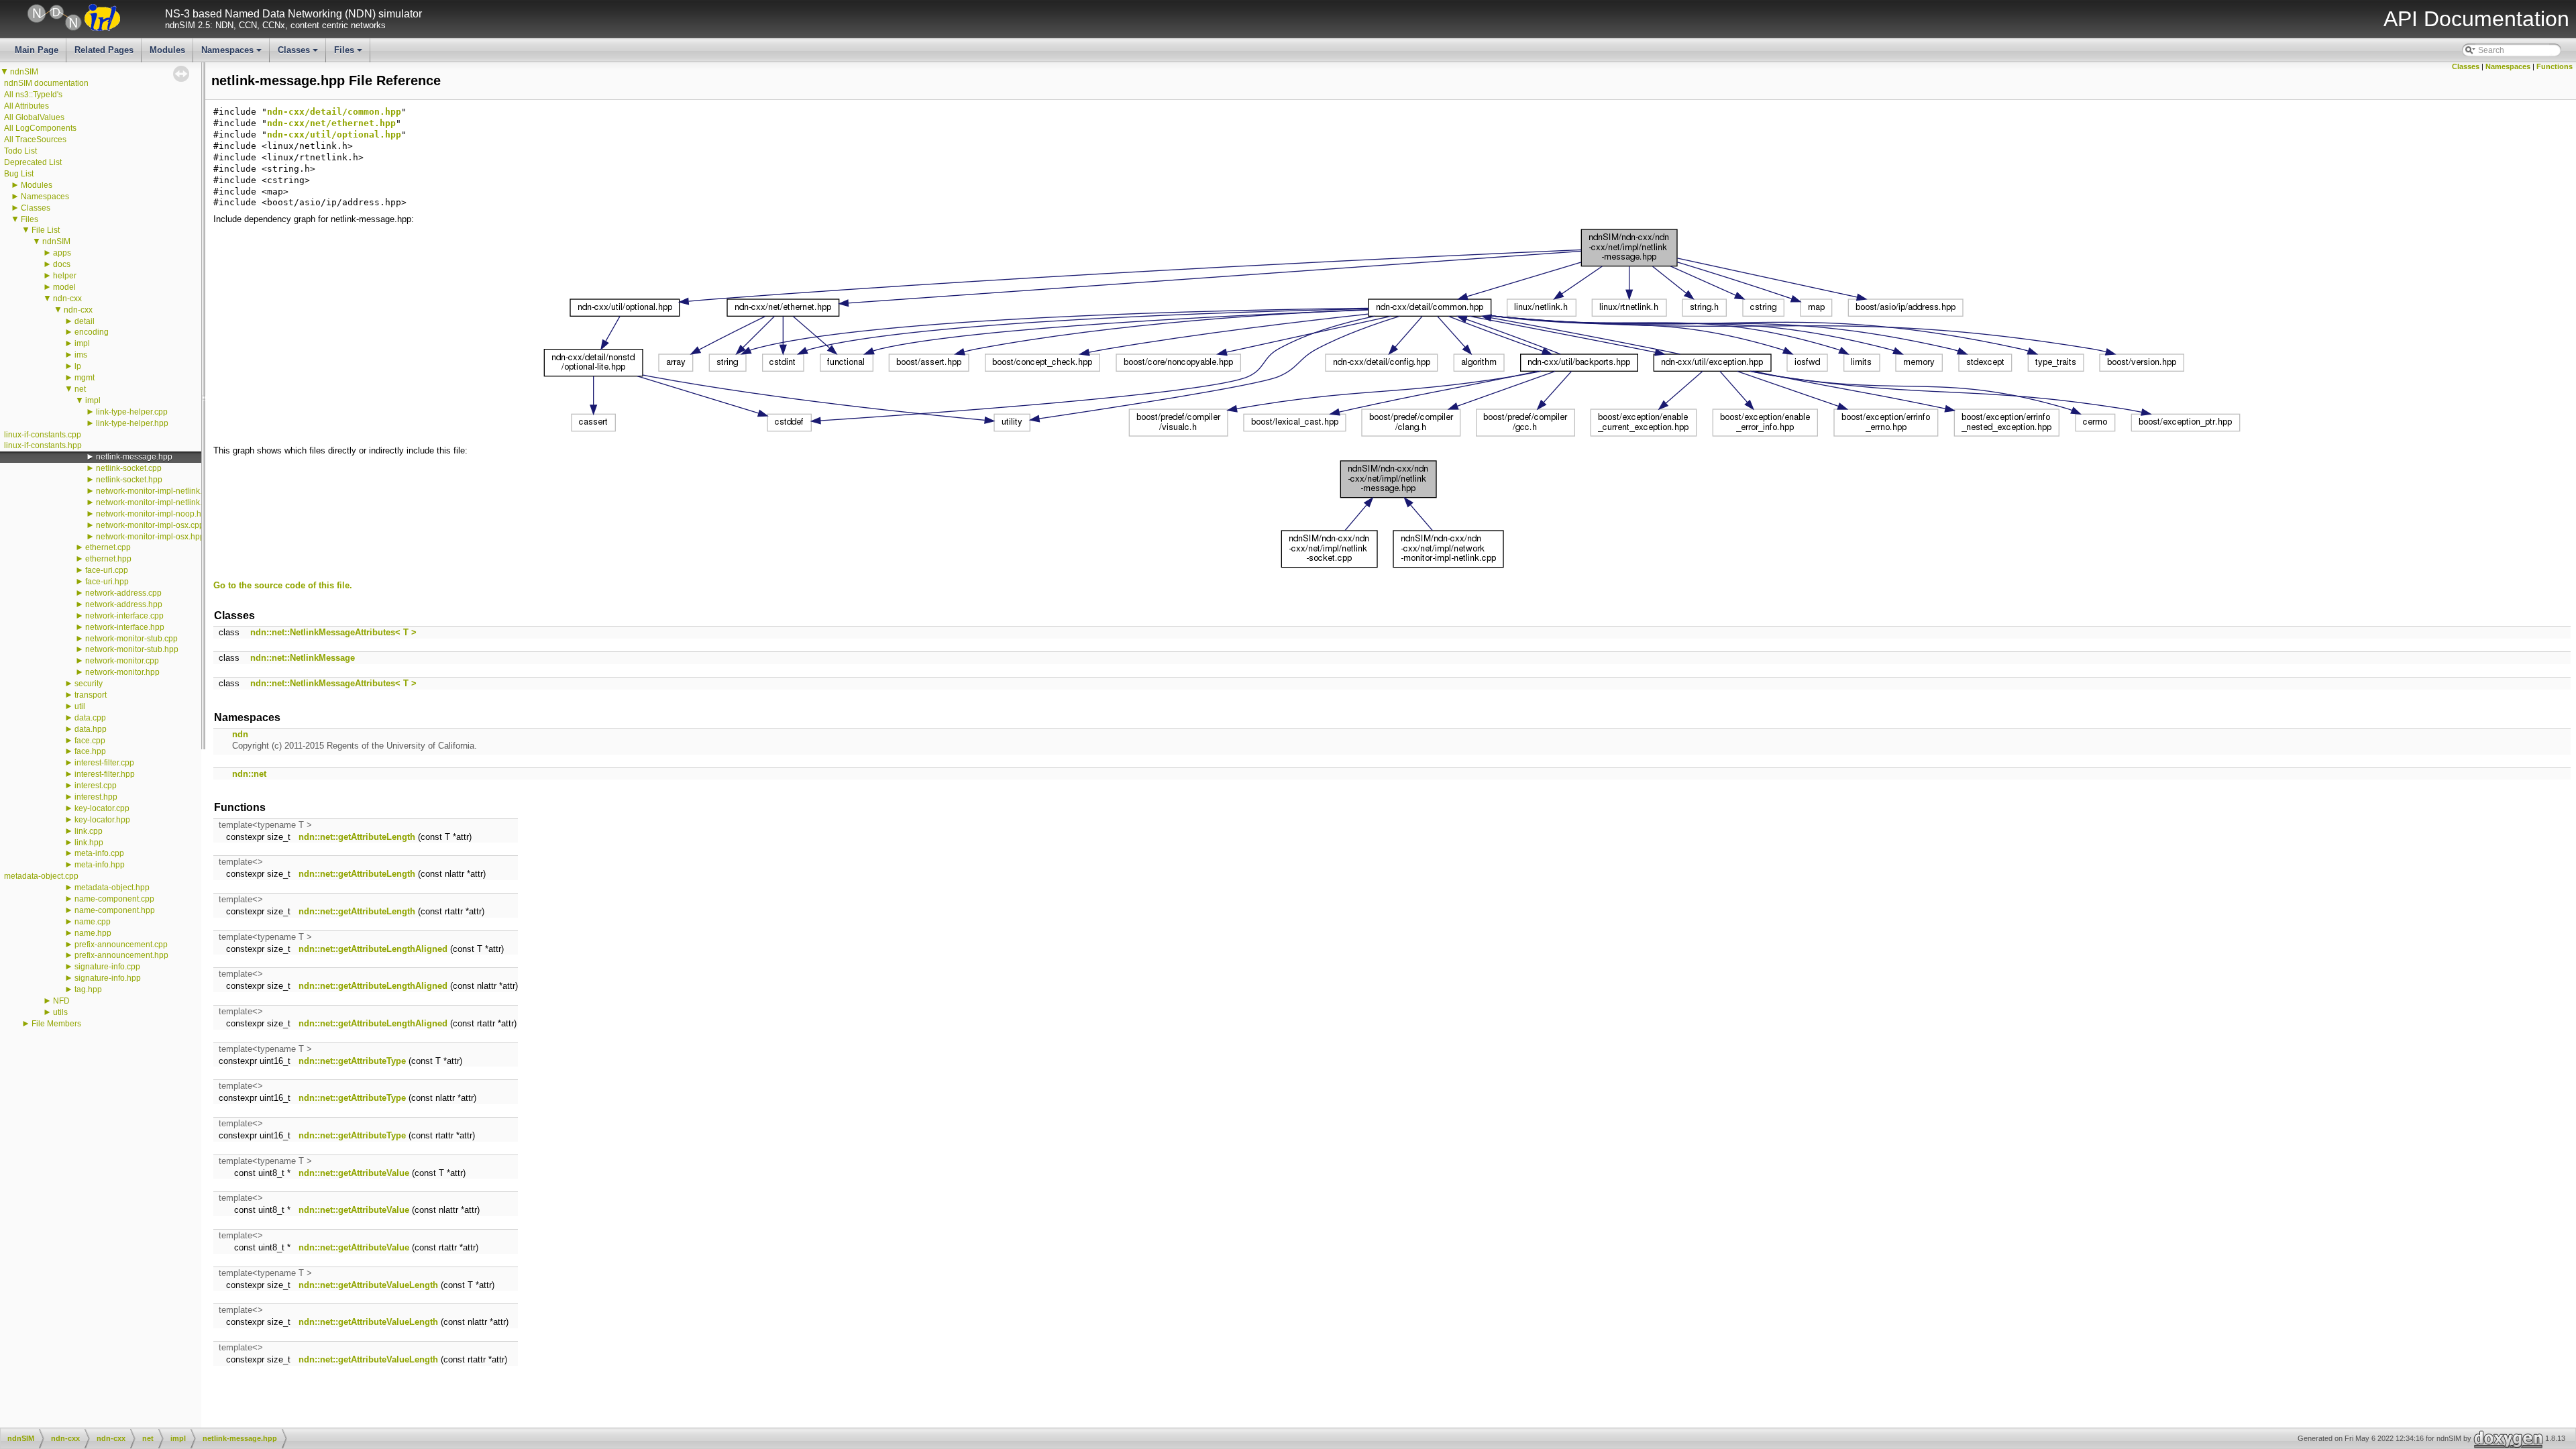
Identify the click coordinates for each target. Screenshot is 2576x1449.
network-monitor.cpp (122, 661)
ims (81, 355)
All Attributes (26, 106)
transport (91, 695)
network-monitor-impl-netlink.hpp (156, 502)
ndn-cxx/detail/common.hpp (334, 112)
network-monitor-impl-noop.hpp (153, 514)
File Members (56, 1024)
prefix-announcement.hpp (121, 955)
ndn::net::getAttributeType (352, 1061)
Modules (167, 50)
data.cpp (90, 718)
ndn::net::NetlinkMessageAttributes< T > (333, 632)
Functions (2555, 66)
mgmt (85, 378)
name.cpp (93, 922)
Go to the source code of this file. (283, 585)
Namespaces (232, 54)
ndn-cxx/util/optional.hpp (334, 135)
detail (85, 321)
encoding (92, 332)
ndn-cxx (67, 299)
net (80, 389)
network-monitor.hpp (122, 672)
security (89, 684)
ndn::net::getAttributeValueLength (368, 1285)
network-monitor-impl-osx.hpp (150, 537)
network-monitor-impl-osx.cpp (150, 525)
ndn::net (249, 774)
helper (65, 276)
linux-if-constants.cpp (43, 435)
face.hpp (90, 751)
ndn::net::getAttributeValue (354, 1173)
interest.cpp (96, 786)
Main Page (37, 50)
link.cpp (89, 831)
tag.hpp (88, 989)
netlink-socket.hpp (129, 480)
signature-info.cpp (107, 967)
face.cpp (90, 741)
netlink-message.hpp (134, 457)
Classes (299, 54)
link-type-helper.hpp (132, 423)
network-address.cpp (123, 593)
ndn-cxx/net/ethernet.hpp (331, 123)
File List (46, 230)
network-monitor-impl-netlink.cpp (156, 491)
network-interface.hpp (125, 627)
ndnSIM (24, 72)
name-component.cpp (114, 899)
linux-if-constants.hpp (43, 445)
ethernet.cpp (108, 547)
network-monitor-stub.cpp (131, 639)
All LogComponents (40, 128)
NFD (61, 1001)
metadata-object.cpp (41, 876)
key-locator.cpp (102, 808)
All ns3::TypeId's (33, 95)
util (80, 706)
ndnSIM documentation (46, 83)
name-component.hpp (115, 910)
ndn (240, 734)
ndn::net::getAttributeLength (357, 837)
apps (62, 253)
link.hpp (89, 843)
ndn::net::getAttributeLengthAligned (373, 949)
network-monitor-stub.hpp (132, 649)
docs (62, 264)
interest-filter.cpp (104, 763)
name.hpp (93, 933)
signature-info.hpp (108, 978)
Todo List (20, 151)
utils (60, 1012)
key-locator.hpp (102, 820)
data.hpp (91, 729)
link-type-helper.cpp (132, 412)
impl (82, 343)
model (64, 287)
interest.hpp (96, 797)
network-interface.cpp (124, 616)
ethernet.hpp (108, 559)
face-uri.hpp (107, 582)
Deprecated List (33, 162)
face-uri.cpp (107, 570)
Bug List (19, 174)
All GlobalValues (34, 117)
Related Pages (104, 50)
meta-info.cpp (99, 853)
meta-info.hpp (100, 865)
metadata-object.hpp (112, 888)
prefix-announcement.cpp (121, 945)
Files (349, 54)
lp (78, 366)
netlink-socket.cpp (129, 468)
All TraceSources (35, 140)
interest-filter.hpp (105, 774)
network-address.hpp (124, 604)
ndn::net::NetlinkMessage (303, 658)
